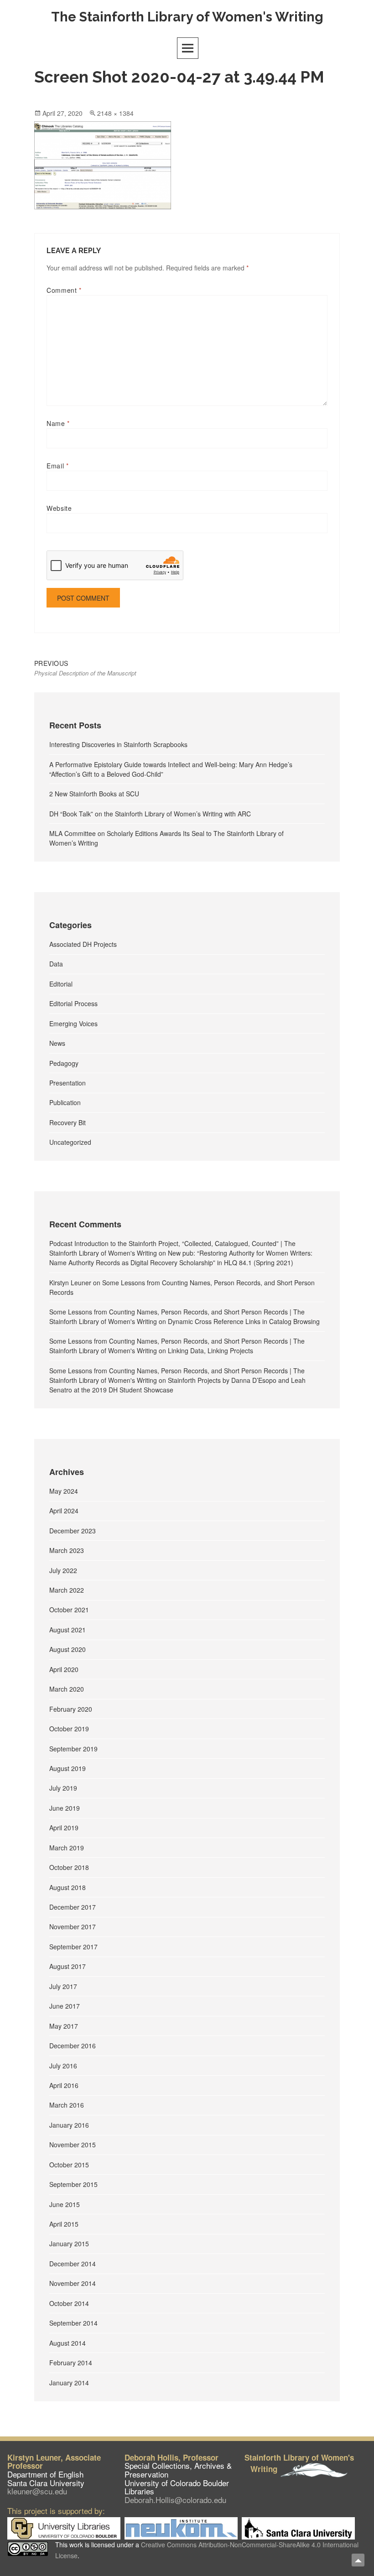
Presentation (68, 1083)
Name (58, 423)
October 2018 (69, 1867)
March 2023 (67, 1550)
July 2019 (63, 1788)
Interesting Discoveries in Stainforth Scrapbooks (118, 744)
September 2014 (73, 2323)
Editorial (61, 984)
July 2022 (63, 1570)
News (57, 1043)
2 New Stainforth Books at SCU (94, 794)
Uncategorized (70, 1142)
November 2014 (73, 2283)
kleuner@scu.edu (37, 2491)
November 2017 (73, 1927)
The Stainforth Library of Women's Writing (187, 17)
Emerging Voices (73, 1023)
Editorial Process (73, 1003)
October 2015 (69, 2165)
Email (57, 466)
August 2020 (68, 1649)
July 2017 (63, 1986)
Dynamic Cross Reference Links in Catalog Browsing (244, 1321)
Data (56, 964)
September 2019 (73, 1749)
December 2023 (73, 1531)
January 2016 (69, 2125)
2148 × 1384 (115, 113)
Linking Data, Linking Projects (210, 1350)
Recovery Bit (68, 1122)
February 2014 (71, 2363)
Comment (64, 290)
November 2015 (73, 2145)
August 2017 (68, 1966)
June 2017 (65, 2006)
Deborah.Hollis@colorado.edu (175, 2500)
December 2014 (73, 2264)
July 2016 (63, 2066)
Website (59, 508)
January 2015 (69, 2244)
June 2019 (65, 1808)
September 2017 (73, 1947)
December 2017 (73, 1907)
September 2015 (73, 2184)
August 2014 (68, 2343)
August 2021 (68, 1630)
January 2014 (69, 2383)
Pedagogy (64, 1063)
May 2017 (64, 2026)
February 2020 (71, 1709)
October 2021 (69, 1610)
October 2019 (69, 1729)
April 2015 (64, 2224)
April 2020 (64, 1669)
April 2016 (64, 2085)
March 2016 (67, 2105)
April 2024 (64, 1511)
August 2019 (68, 1768)
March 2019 (67, 1848)
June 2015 (65, 2204)
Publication (65, 1102)
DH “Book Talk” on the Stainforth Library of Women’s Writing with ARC (150, 814)
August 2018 (68, 1887)
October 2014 (69, 2303)
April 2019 (64, 1828)
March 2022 (67, 1590)
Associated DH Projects (83, 944)
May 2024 (64, 1491)
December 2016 (73, 2046)
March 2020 (67, 1689)
